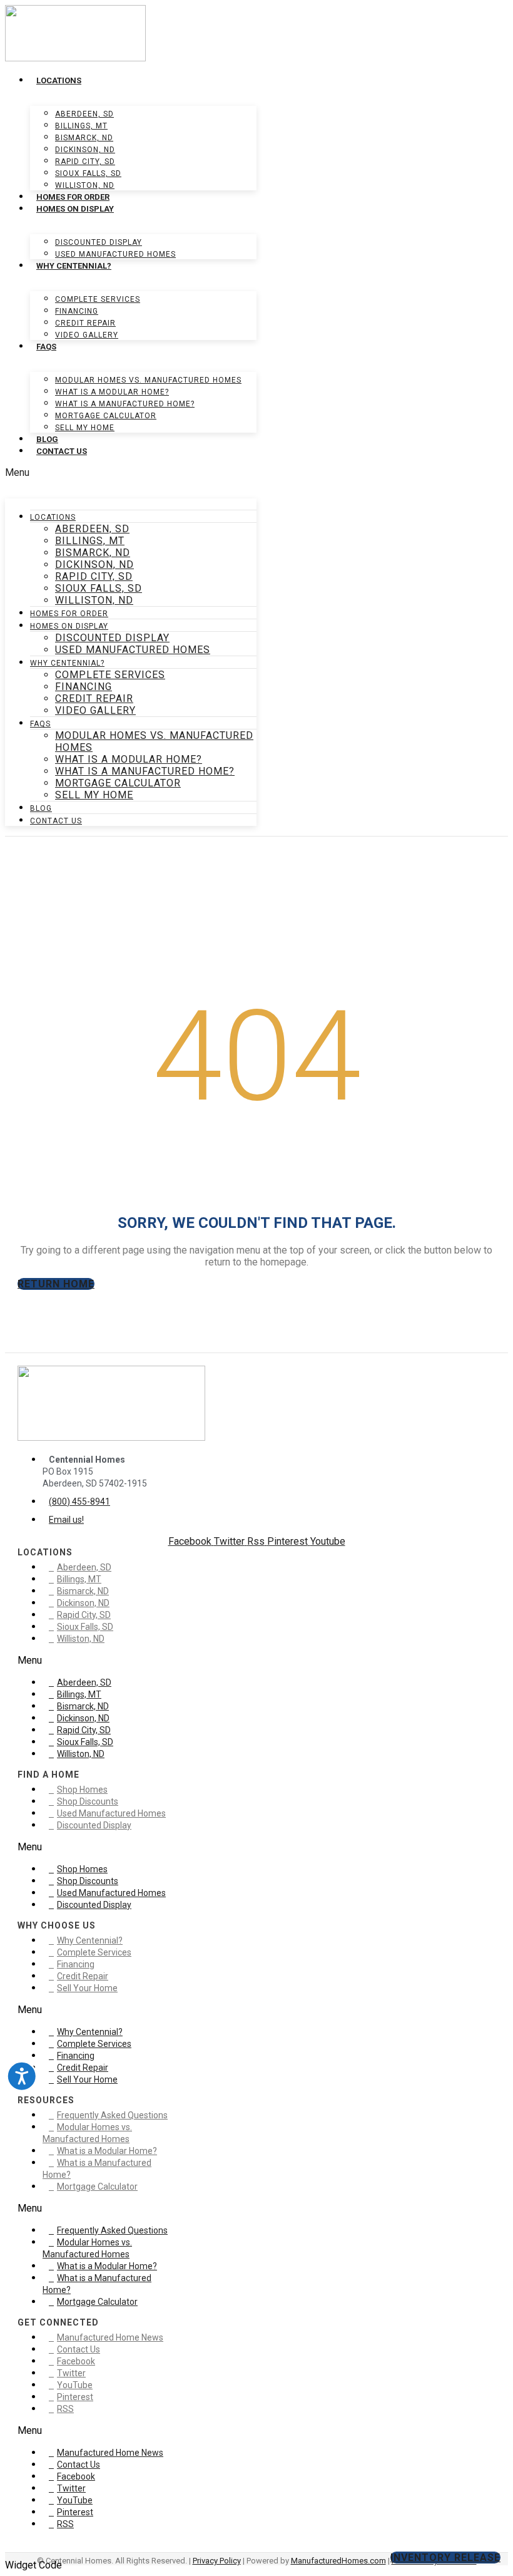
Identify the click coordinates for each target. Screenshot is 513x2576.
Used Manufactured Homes (115, 254)
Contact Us (62, 451)
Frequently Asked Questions (112, 2115)
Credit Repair (85, 323)
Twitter (71, 2373)
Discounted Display (99, 242)
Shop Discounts (88, 1801)
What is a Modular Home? (112, 392)
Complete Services (98, 299)
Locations (59, 80)
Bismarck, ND (84, 138)
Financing (77, 311)
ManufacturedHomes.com (338, 2561)
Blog (47, 439)
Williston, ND (85, 185)
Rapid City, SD (85, 162)
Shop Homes (82, 1790)
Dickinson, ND (85, 150)
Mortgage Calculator (106, 416)
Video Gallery (87, 335)
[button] (131, 472)
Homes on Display (75, 209)
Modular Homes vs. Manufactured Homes (148, 380)
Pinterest (75, 2397)
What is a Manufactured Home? (125, 404)
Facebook (76, 2361)
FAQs (46, 347)
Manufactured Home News (110, 2337)
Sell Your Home (87, 1988)
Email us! (66, 1520)
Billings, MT (81, 126)
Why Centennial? (74, 266)
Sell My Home (85, 428)
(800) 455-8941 (79, 1502)
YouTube (75, 2385)
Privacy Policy (217, 2561)
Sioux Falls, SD (88, 173)
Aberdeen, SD (84, 114)
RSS (65, 2409)
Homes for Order (73, 197)
